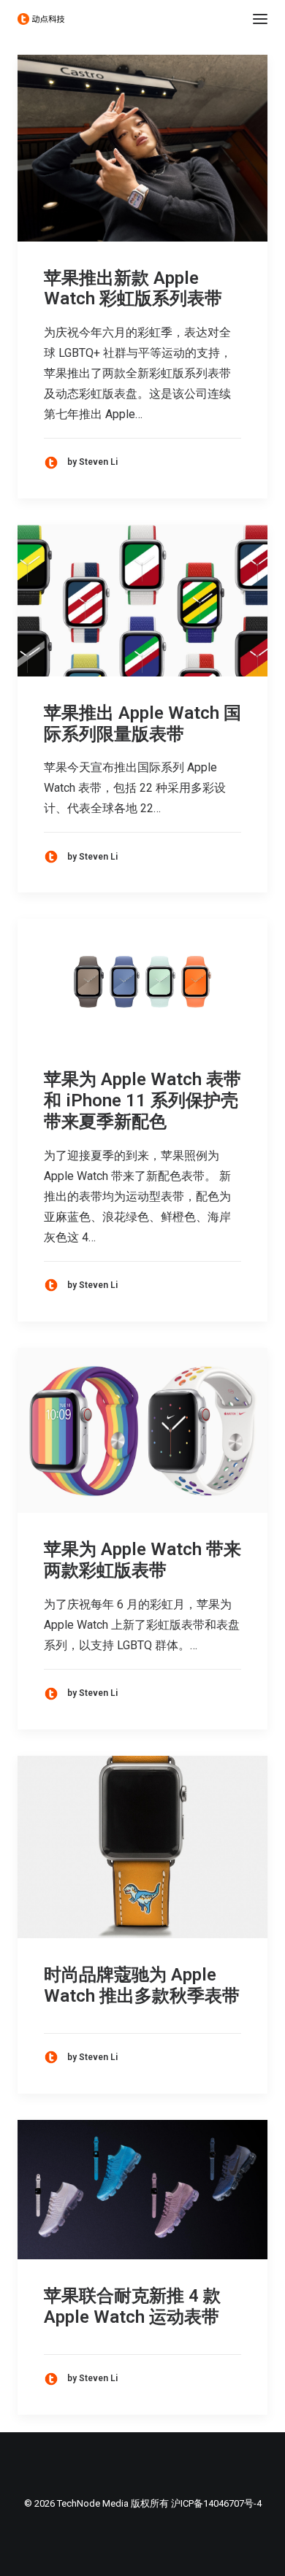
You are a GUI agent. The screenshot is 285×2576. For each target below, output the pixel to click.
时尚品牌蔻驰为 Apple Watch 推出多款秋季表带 (142, 1985)
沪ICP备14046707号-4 (216, 2503)
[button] (260, 19)
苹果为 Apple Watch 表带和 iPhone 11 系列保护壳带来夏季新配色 (142, 1100)
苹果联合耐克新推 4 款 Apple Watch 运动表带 (132, 2306)
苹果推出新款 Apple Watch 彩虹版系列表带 (133, 289)
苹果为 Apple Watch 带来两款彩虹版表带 (142, 1560)
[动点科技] (41, 19)
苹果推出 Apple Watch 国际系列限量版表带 (142, 724)
